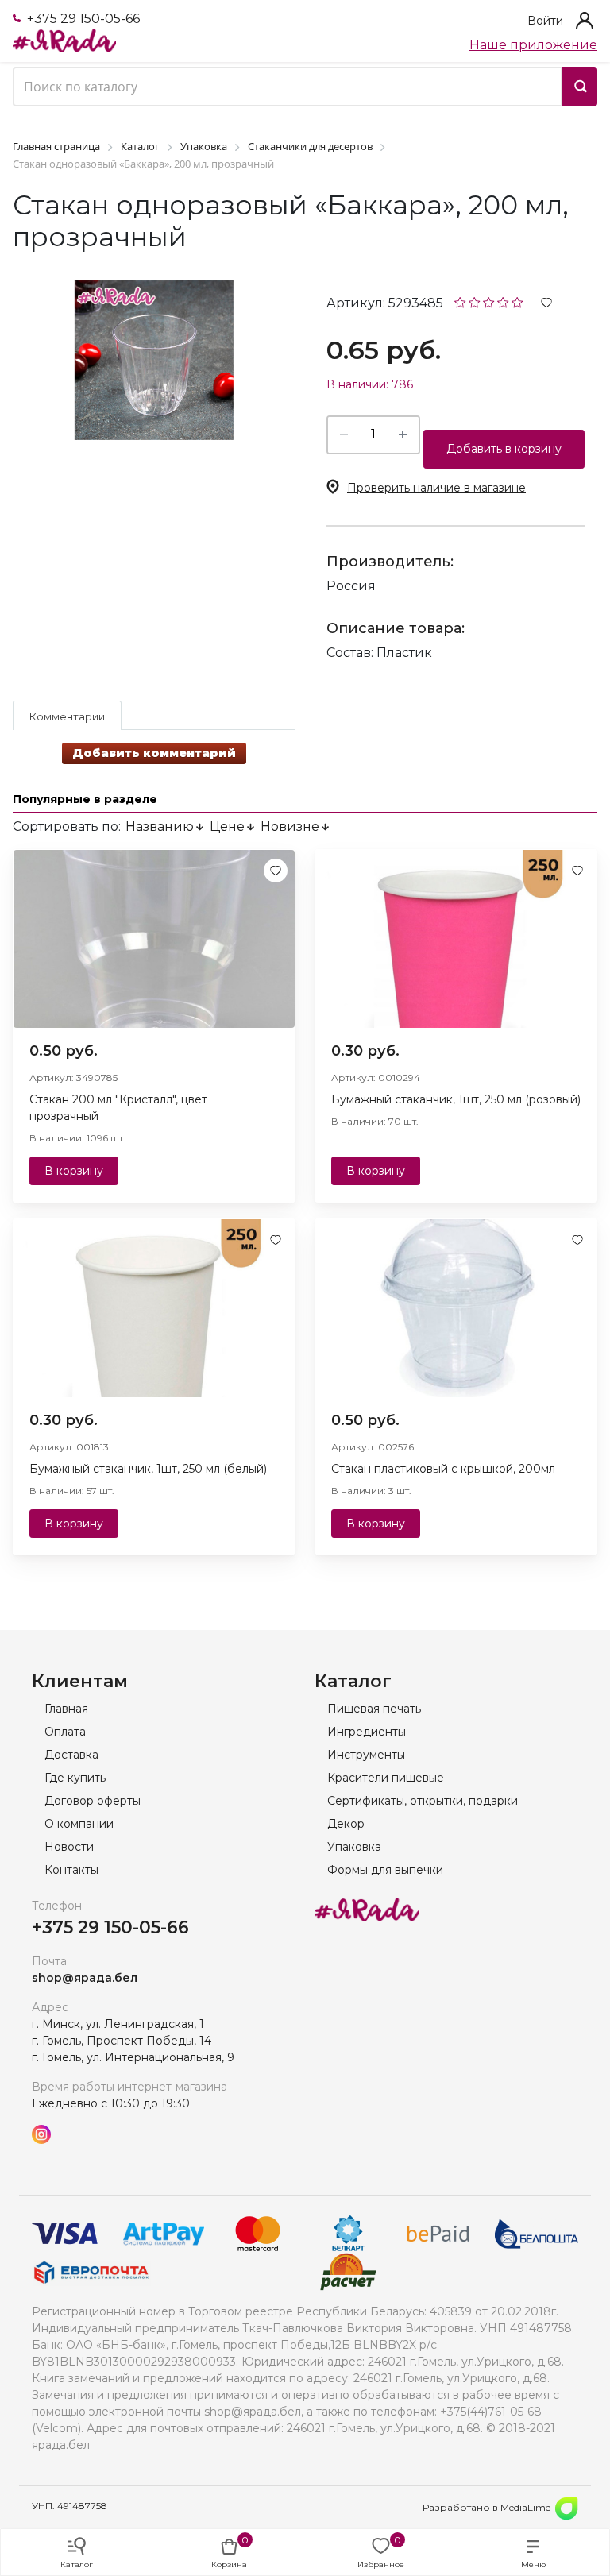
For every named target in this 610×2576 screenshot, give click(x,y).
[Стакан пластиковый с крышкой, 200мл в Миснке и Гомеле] (456, 1308)
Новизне (290, 826)
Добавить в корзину (504, 449)
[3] (489, 301)
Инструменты (366, 1755)
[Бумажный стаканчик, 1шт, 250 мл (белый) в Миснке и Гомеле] (154, 1308)
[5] (517, 301)
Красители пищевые (386, 1778)
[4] (503, 301)
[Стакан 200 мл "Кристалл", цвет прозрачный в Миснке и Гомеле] (154, 939)
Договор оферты (93, 1801)
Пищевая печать (374, 1709)
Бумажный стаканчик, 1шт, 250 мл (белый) (148, 1469)
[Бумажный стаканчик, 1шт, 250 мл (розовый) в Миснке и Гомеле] (456, 939)
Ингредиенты (367, 1732)
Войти (545, 21)
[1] (460, 301)
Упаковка (354, 1847)
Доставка (71, 1755)
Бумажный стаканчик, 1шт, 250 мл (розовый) (456, 1099)
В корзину (74, 1171)
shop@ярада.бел (85, 1978)
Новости (69, 1847)
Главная (66, 1709)
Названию (160, 826)
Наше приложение (533, 45)
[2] (475, 301)
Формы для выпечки (385, 1870)
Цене (227, 826)
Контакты (71, 1870)
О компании (79, 1824)
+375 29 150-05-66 (82, 19)
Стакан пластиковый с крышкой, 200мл (443, 1469)
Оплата (65, 1732)
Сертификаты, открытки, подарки (423, 1801)
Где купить (75, 1778)
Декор (346, 1824)
